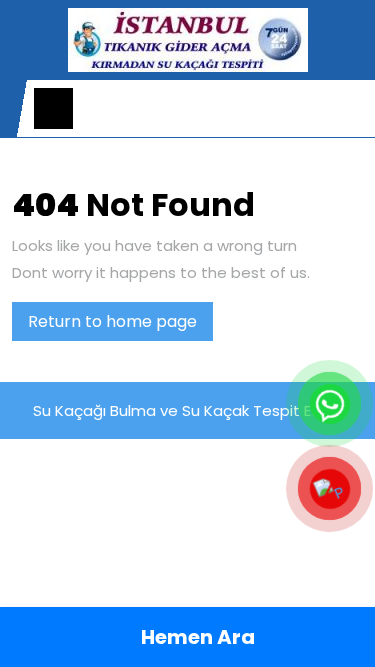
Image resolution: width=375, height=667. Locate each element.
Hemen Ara (196, 637)
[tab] (53, 108)
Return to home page (120, 325)
